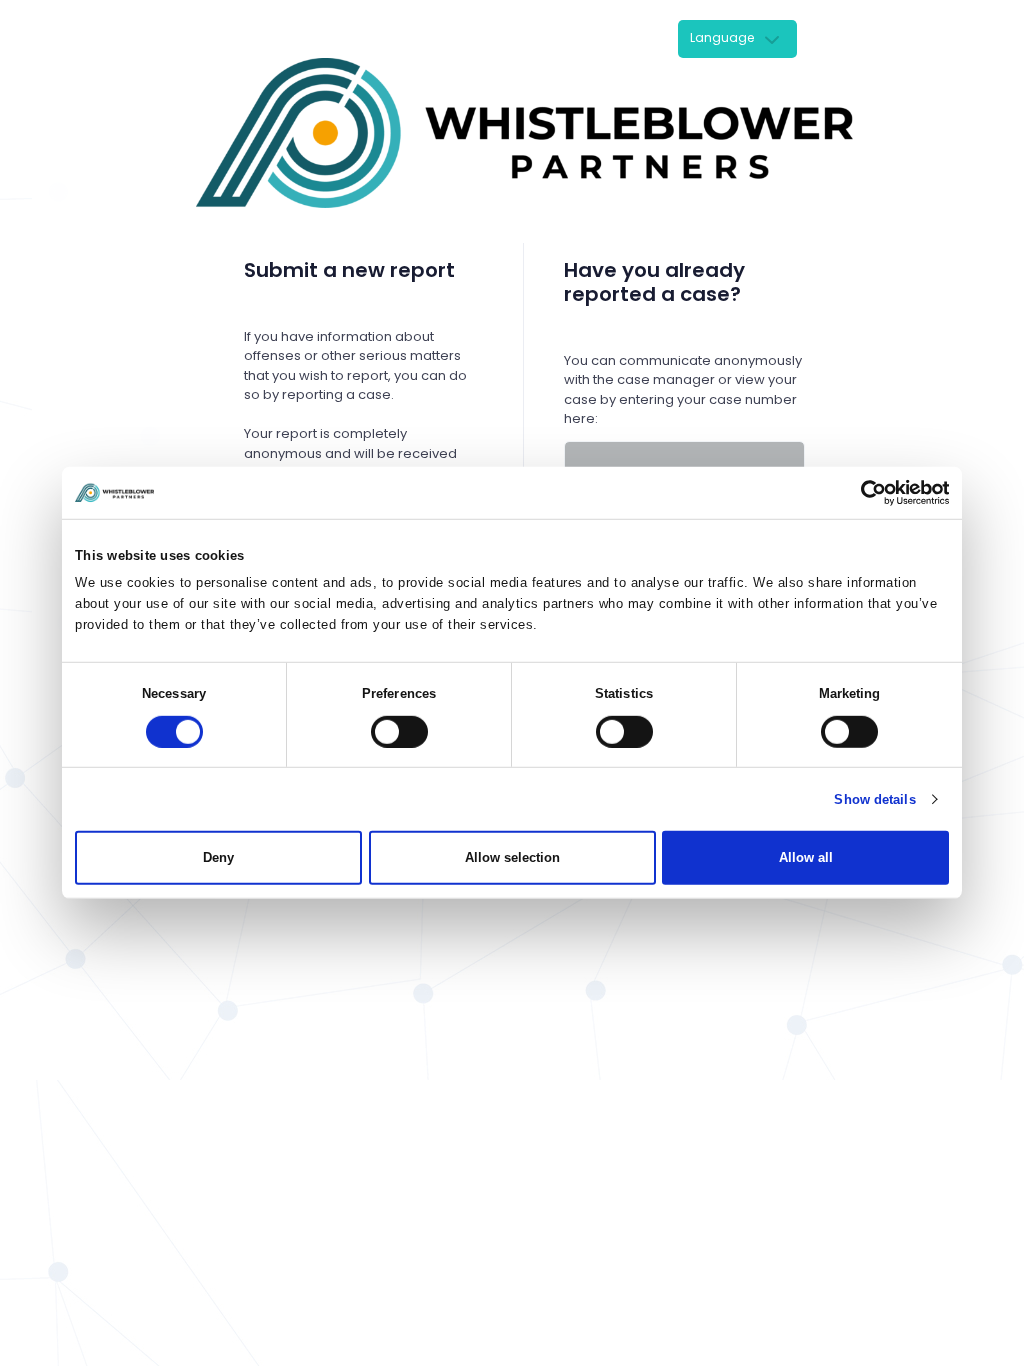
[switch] (399, 732)
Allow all (806, 857)
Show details (874, 799)
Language (722, 37)
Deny (218, 857)
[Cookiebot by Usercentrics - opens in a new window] (861, 493)
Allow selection (512, 857)
